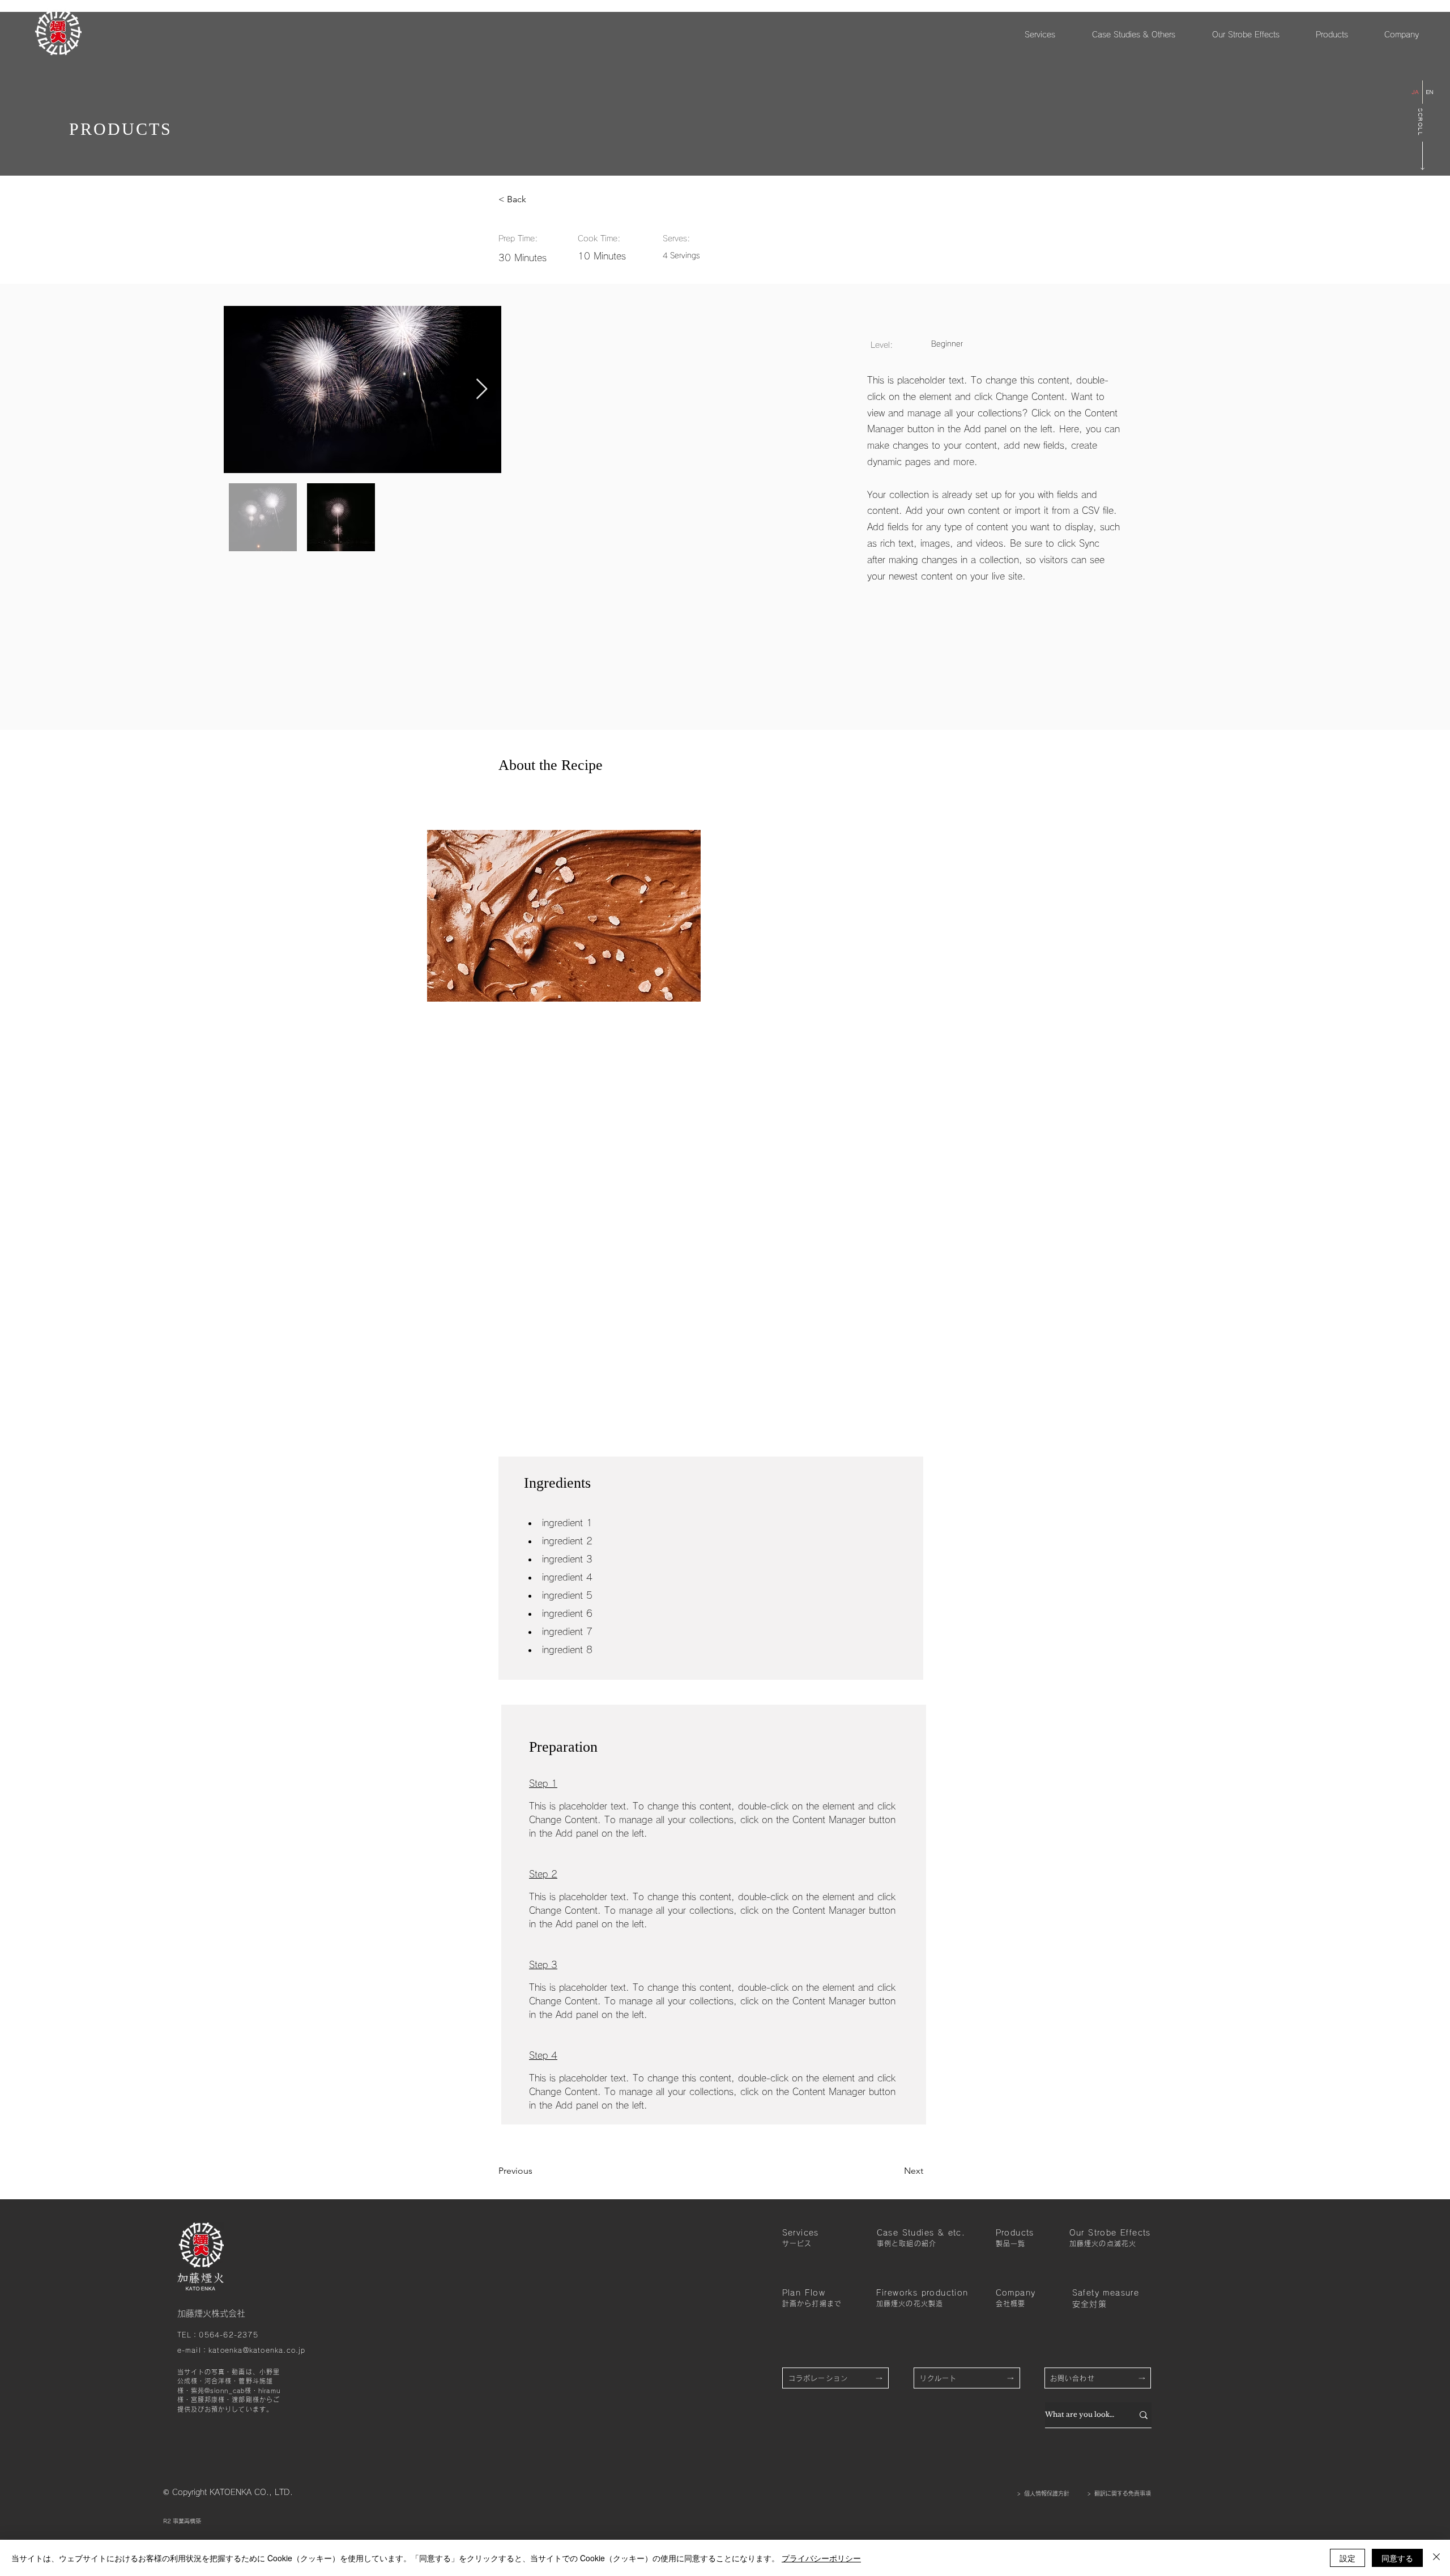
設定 (1347, 2558)
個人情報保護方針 (1048, 2493)
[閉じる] (1436, 2558)
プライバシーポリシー (821, 2558)
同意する (1397, 2558)
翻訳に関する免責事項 (1123, 2493)
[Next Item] (482, 389)
